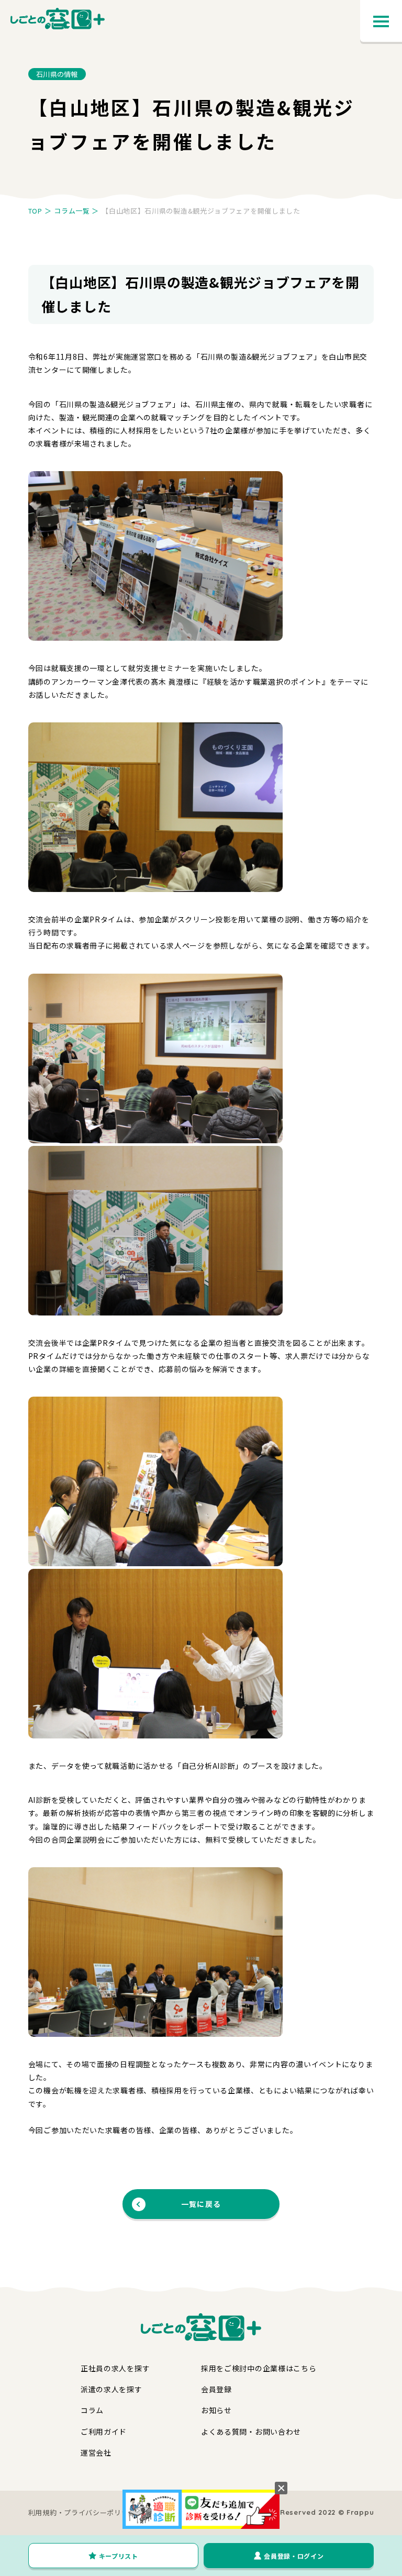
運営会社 (96, 2452)
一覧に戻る (201, 2204)
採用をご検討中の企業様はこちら (259, 2368)
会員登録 (216, 2389)
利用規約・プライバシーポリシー (82, 2512)
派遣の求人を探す (111, 2389)
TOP (35, 211)
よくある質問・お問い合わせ (251, 2432)
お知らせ (216, 2410)
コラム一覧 (72, 211)
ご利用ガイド (104, 2432)
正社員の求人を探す (115, 2368)
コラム (92, 2410)
